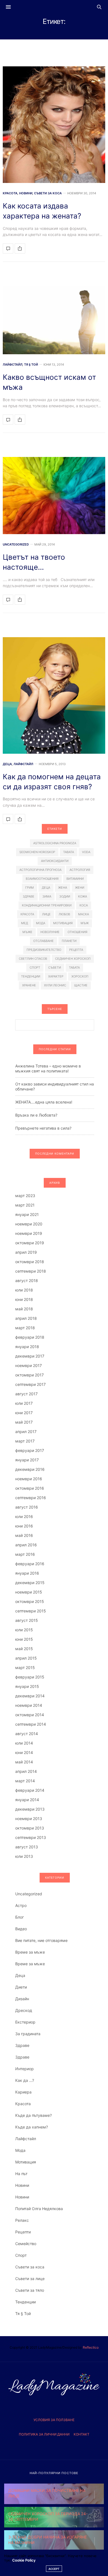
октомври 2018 (30, 1262)
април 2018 (26, 1318)
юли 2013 (24, 1856)
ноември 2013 (29, 1819)
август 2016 (27, 1507)
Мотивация (26, 2162)
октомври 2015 (30, 1601)
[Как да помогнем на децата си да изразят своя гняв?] (54, 695)
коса (84, 905)
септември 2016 (31, 1498)
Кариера (23, 2092)
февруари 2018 (30, 1337)
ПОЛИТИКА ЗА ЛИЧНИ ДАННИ (44, 2434)
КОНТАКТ (82, 2434)
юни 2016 (24, 1526)
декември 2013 (30, 1809)
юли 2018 (24, 1290)
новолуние (50, 932)
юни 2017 (24, 1413)
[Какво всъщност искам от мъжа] (54, 320)
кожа (83, 896)
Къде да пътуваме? (34, 2115)
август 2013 (27, 1847)
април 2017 (26, 1432)
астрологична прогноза (40, 870)
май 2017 (24, 1422)
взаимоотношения (42, 879)
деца (46, 888)
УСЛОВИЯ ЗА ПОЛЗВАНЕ (54, 2420)
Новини (26, 193)
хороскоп (80, 976)
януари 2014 (27, 1800)
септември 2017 (30, 1384)
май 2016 (24, 1535)
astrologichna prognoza (55, 843)
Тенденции (25, 2302)
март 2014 (25, 1781)
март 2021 (25, 1205)
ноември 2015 (29, 1592)
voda (86, 852)
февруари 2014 (30, 1790)
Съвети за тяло (30, 2290)
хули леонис (55, 985)
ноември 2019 (29, 1233)
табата (74, 967)
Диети (21, 1987)
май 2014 (24, 1762)
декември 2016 (30, 1469)
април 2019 (26, 1252)
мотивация (63, 923)
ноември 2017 (29, 1365)
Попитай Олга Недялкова (39, 2209)
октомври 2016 (30, 1488)
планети (69, 941)
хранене (29, 985)
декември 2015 (30, 1583)
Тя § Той (31, 365)
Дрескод (24, 2010)
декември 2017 (30, 1356)
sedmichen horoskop (37, 852)
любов (64, 914)
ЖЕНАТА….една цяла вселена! (44, 1102)
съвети (55, 967)
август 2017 (26, 1394)
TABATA (69, 852)
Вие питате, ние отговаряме (41, 1940)
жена (63, 888)
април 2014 (26, 1771)
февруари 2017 (30, 1450)
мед (25, 923)
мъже (27, 932)
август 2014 (27, 1734)
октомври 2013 (30, 1828)
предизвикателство (44, 950)
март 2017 (25, 1441)
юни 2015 (24, 1639)
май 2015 (24, 1649)
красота (27, 914)
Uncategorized (16, 545)
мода (41, 923)
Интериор (25, 2069)
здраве (29, 896)
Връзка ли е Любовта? (36, 1115)
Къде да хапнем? (32, 2127)
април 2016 (26, 1545)
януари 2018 (27, 1347)
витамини (75, 879)
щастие (81, 985)
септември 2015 (31, 1611)
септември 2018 (31, 1271)
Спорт (21, 2255)
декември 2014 (30, 1696)
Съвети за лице (30, 2279)
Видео (21, 1929)
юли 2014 (24, 1743)
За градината (28, 2034)
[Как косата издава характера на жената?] (54, 125)
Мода (20, 2150)
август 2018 (27, 1281)
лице (46, 914)
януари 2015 (27, 1686)
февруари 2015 (30, 1677)
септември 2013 (31, 1837)
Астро (21, 1905)
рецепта (76, 950)
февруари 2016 (30, 1564)
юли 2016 (24, 1516)
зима (47, 896)
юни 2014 (24, 1752)
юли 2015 (24, 1630)
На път (21, 2174)
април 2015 (26, 1658)
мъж (85, 923)
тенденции (31, 976)
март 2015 (25, 1668)
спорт (35, 967)
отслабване (43, 941)
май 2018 (24, 1309)
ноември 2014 (29, 1705)
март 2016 (25, 1554)
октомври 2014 (30, 1715)
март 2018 (25, 1328)
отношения (77, 932)
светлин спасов (33, 959)
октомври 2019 (30, 1243)
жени (80, 888)
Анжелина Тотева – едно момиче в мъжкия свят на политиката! (48, 1068)
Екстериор (25, 2022)
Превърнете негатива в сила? (43, 1128)
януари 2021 (27, 1214)
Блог (20, 1917)
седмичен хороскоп (73, 959)
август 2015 (27, 1620)
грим (29, 888)
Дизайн (22, 1999)
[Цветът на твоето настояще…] (54, 496)
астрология (80, 870)
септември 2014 (31, 1724)
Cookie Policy (24, 2560)
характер (56, 976)
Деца (7, 764)
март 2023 (25, 1196)
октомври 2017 (29, 1375)
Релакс (22, 2220)
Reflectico (91, 2347)
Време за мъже (30, 1952)
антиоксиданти (55, 861)
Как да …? (25, 2080)
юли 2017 (24, 1403)
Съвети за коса (48, 193)
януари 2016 (27, 1573)
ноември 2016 (29, 1479)
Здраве (22, 2045)
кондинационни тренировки (47, 905)
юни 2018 (24, 1299)
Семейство (26, 2244)
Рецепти (23, 2232)
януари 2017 (27, 1460)
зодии (65, 896)
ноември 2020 (29, 1224)
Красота (10, 193)
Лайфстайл (13, 365)
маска (83, 914)
